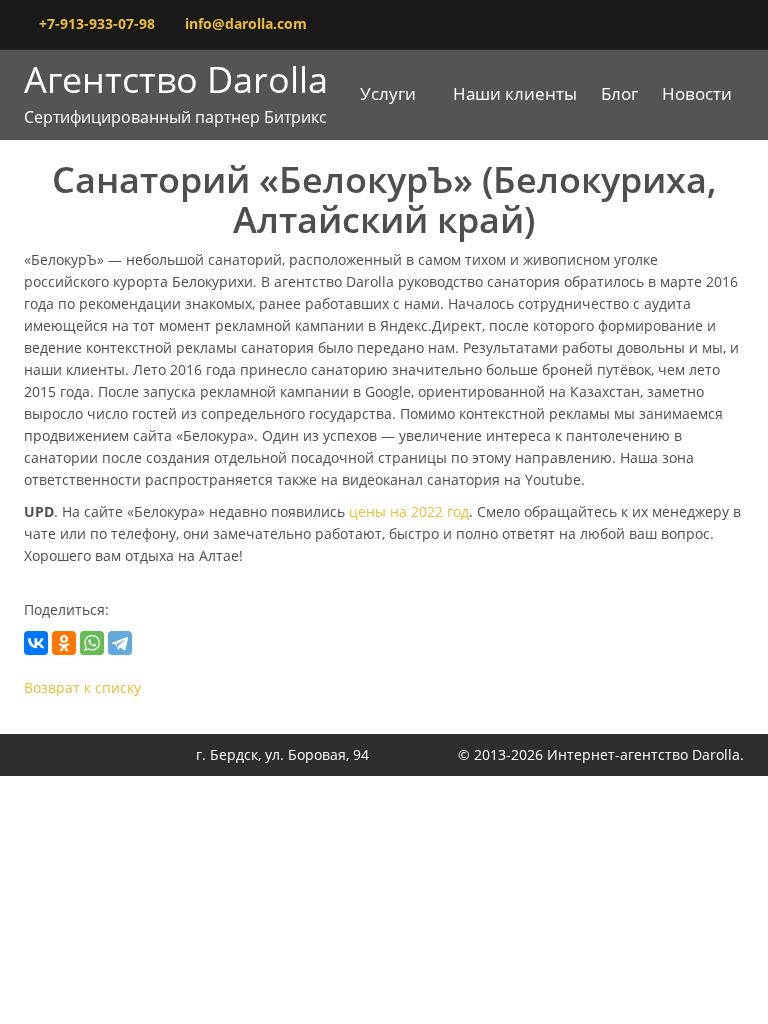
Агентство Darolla (176, 96)
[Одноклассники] (64, 643)
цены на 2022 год (409, 511)
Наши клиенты (515, 93)
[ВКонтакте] (36, 643)
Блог (619, 93)
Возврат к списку (82, 687)
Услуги (388, 93)
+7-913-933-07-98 (97, 23)
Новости (697, 93)
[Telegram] (120, 643)
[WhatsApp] (92, 643)
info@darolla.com (246, 23)
